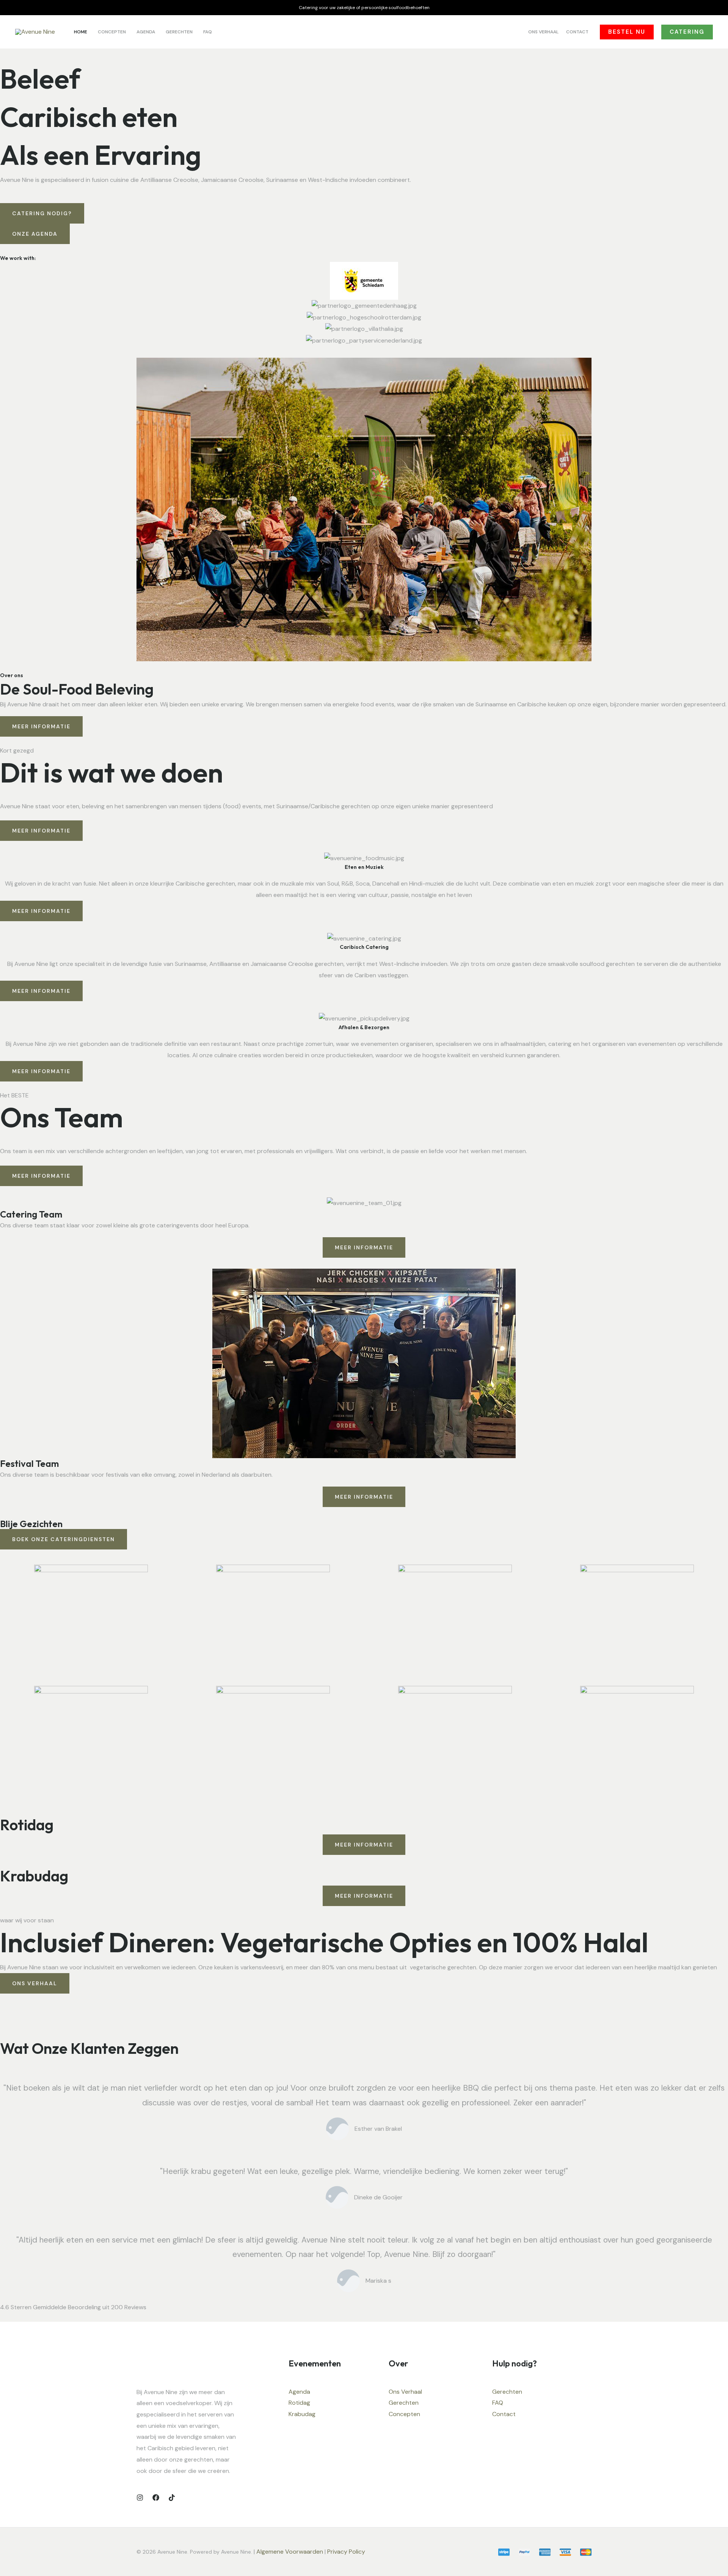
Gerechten (404, 2403)
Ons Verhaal (405, 2392)
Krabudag (302, 2414)
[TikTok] (172, 2498)
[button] (627, 32)
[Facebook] (156, 2498)
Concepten (404, 2414)
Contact (504, 2414)
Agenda (299, 2392)
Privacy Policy (347, 2552)
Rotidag (299, 2403)
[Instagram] (140, 2498)
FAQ (498, 2403)
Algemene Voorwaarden (290, 2552)
